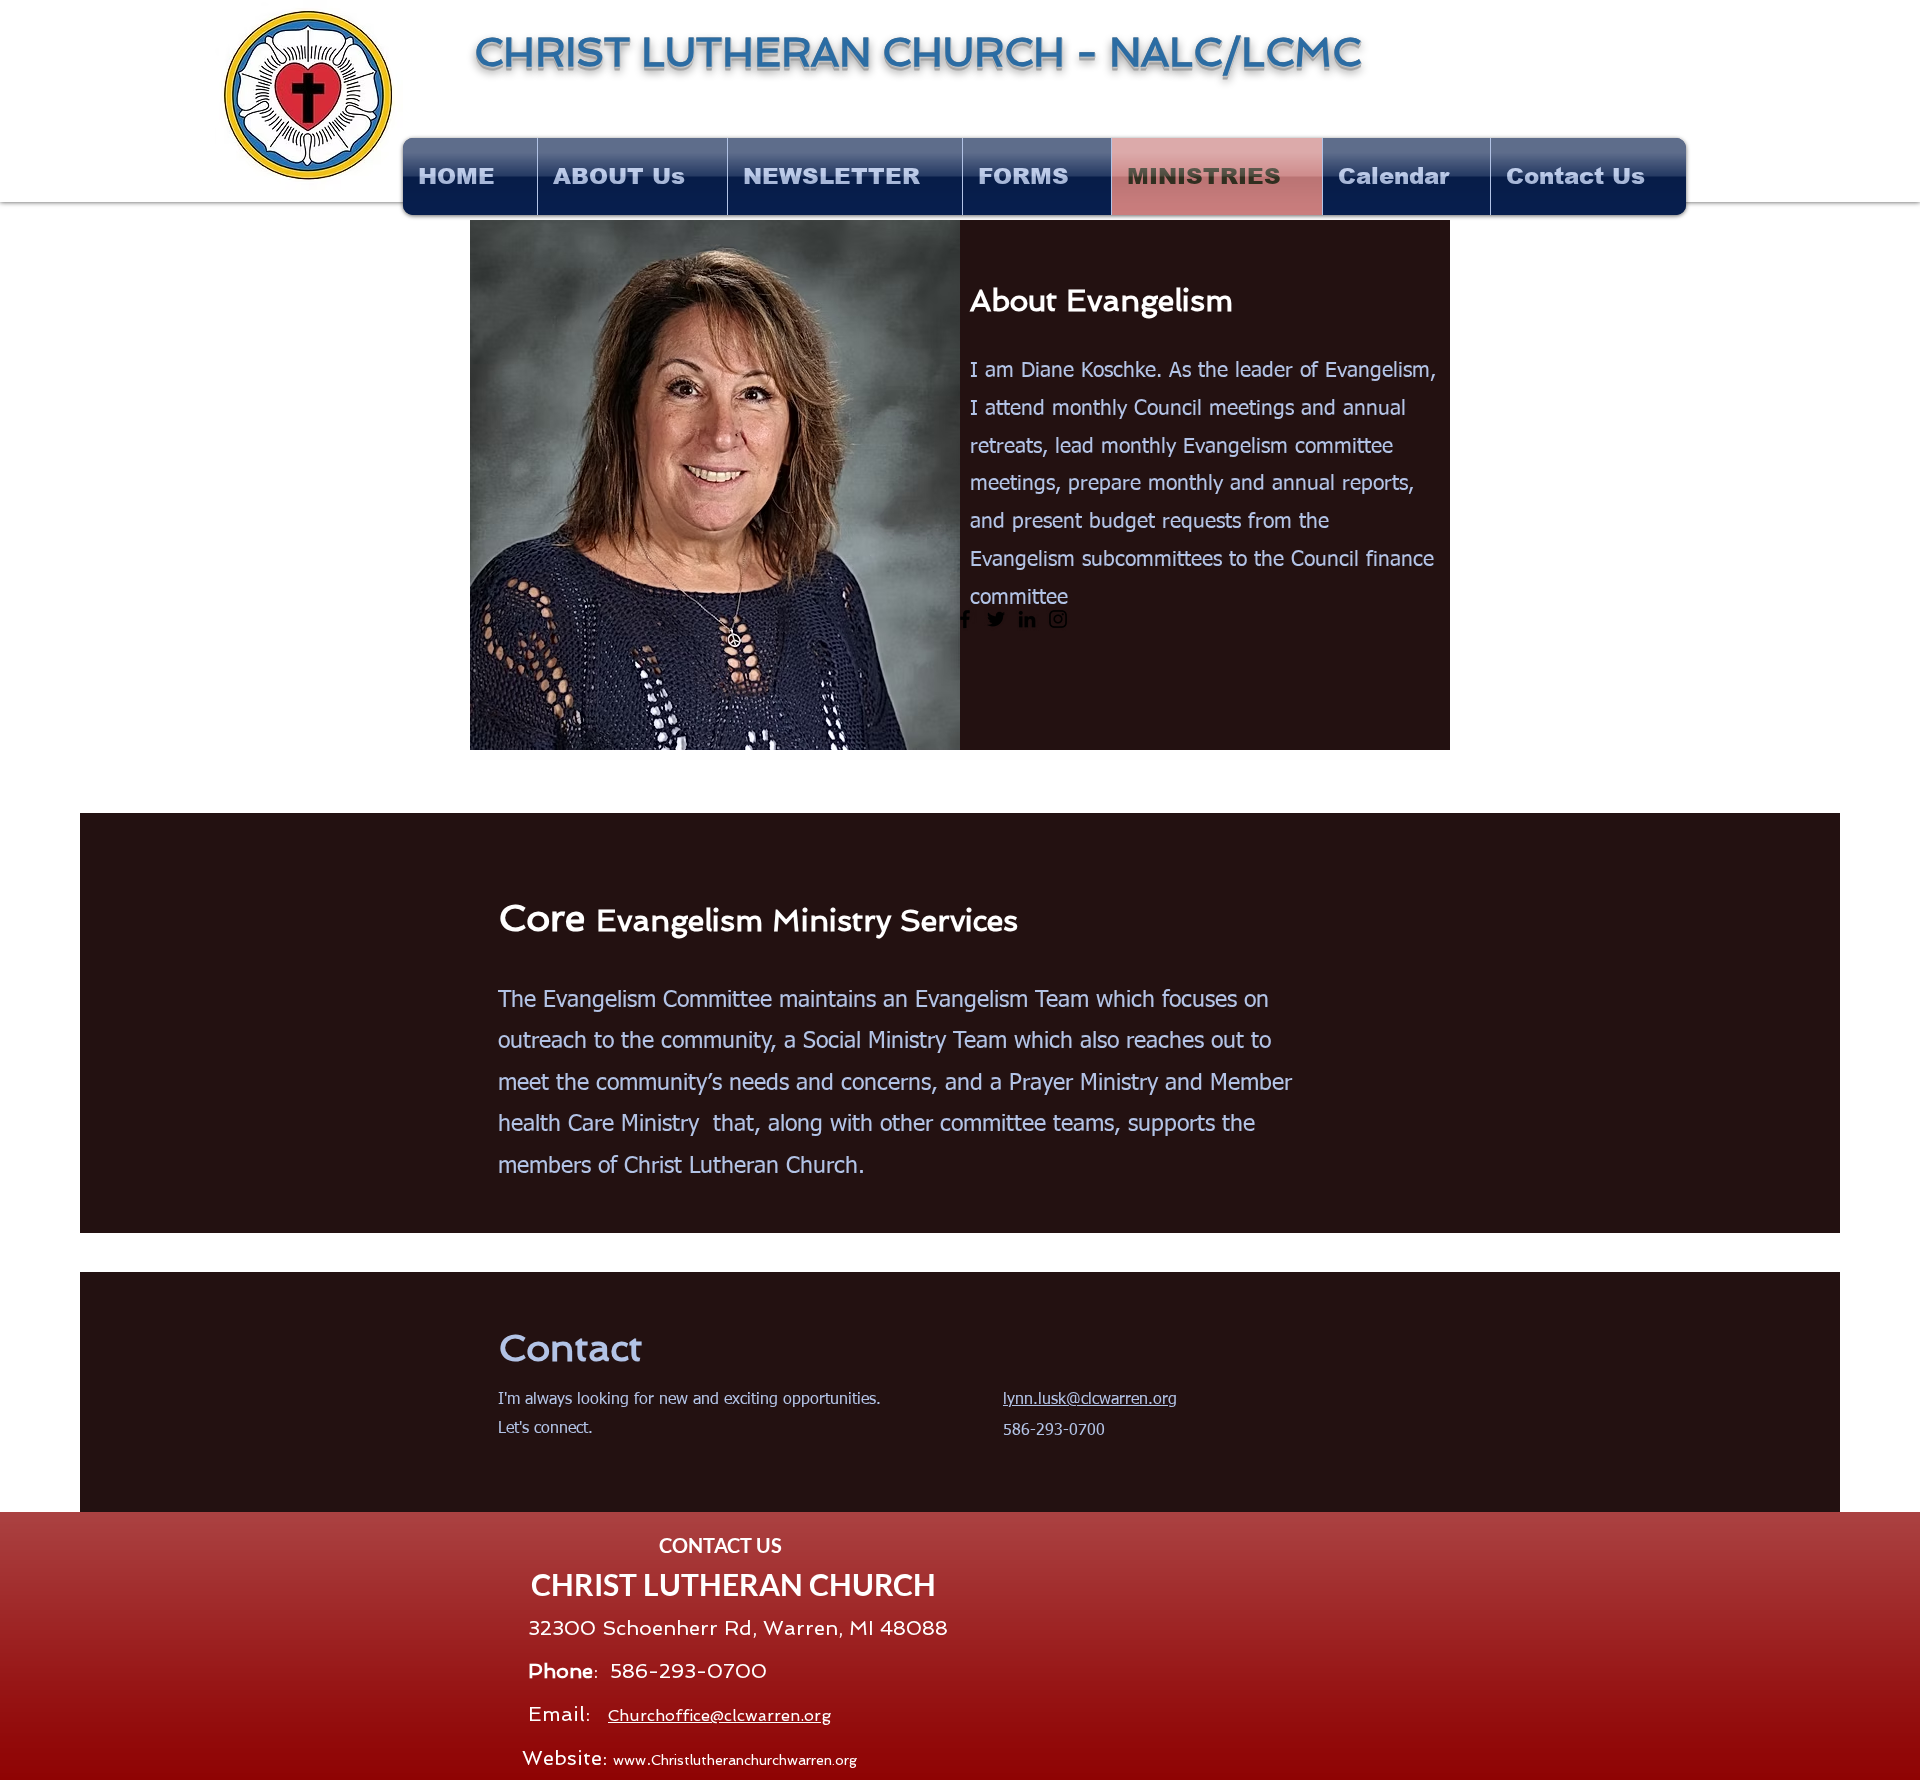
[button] (845, 176)
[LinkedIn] (1027, 619)
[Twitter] (996, 619)
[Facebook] (965, 619)
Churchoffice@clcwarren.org (719, 1715)
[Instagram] (1058, 619)
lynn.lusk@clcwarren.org (1090, 1400)
